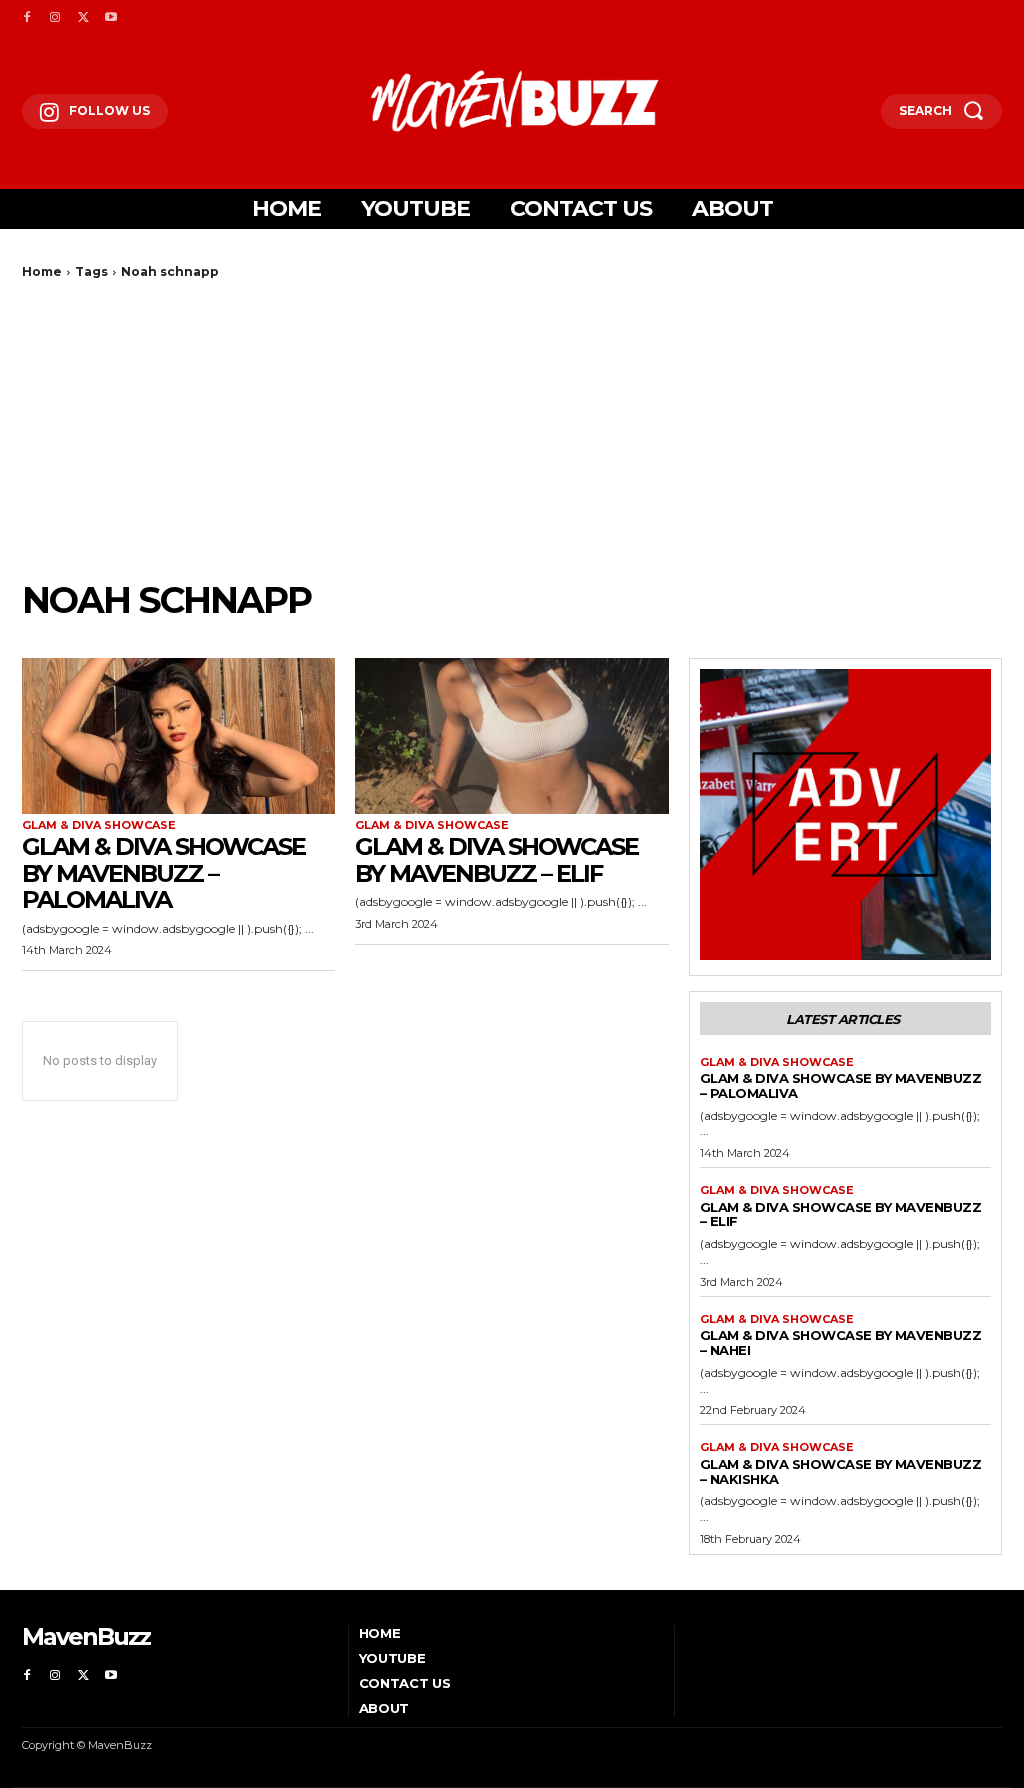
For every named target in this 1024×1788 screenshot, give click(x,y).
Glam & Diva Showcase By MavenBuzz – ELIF (496, 859)
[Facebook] (27, 18)
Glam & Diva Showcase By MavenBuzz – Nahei (841, 1342)
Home (42, 271)
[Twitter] (83, 18)
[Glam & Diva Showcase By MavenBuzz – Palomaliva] (178, 736)
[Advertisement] (512, 429)
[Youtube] (111, 18)
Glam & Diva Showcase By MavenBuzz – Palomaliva (163, 873)
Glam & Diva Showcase (99, 825)
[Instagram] (55, 18)
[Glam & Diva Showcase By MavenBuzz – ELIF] (511, 736)
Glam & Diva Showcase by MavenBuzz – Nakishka (841, 1471)
